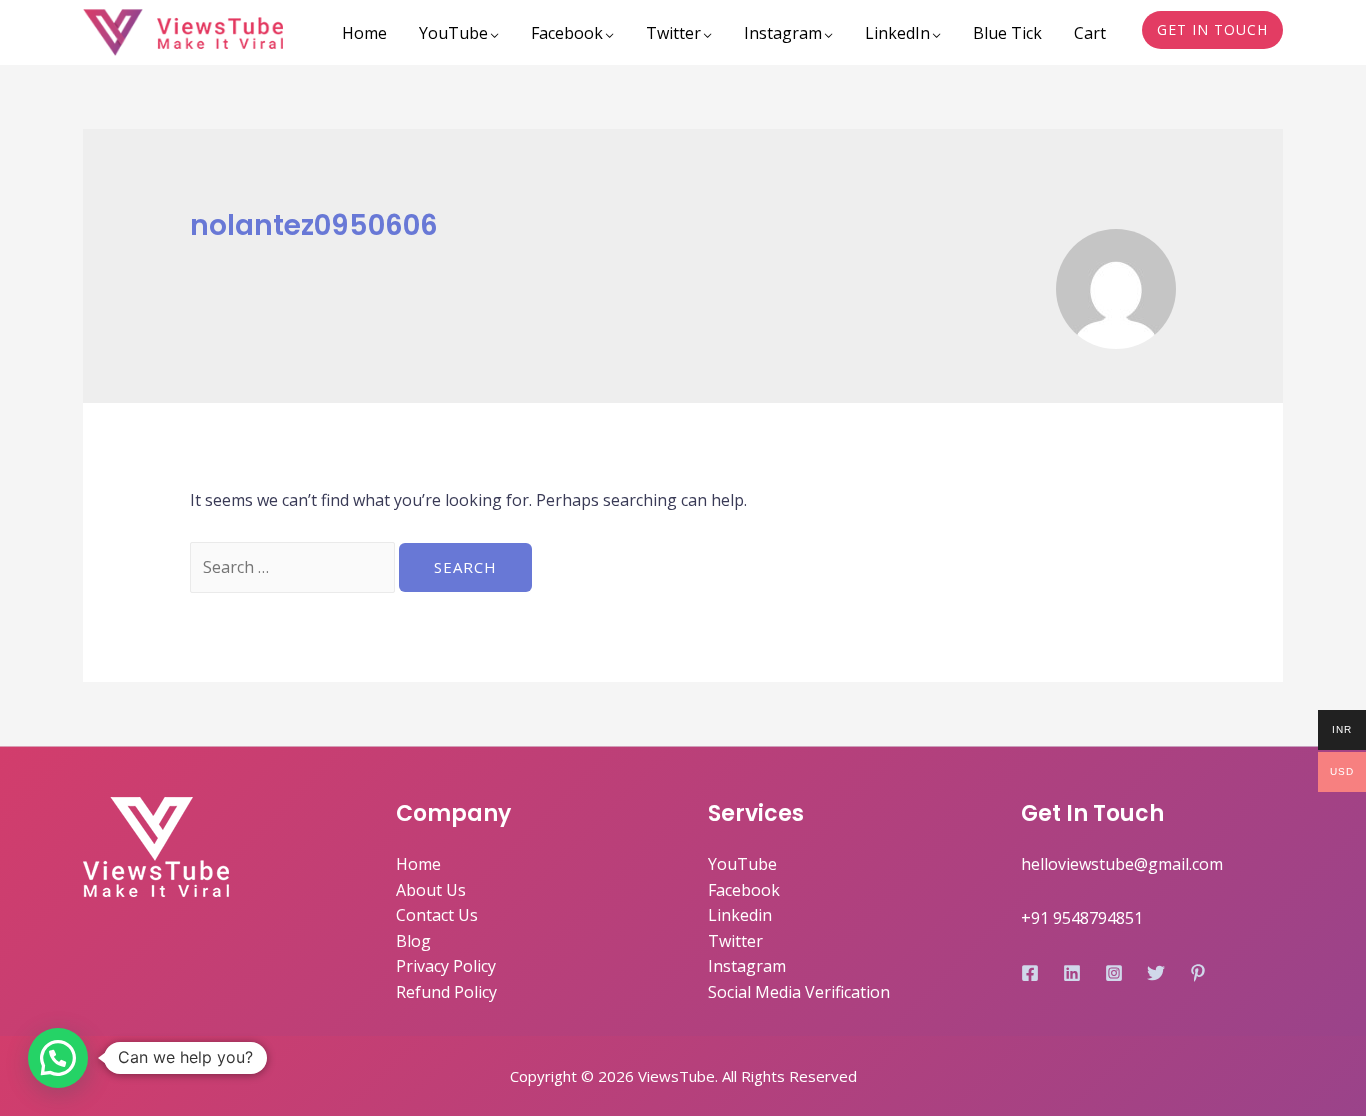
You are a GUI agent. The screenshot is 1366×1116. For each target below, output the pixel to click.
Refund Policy (446, 992)
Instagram (783, 33)
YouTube (453, 33)
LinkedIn (897, 33)
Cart (1090, 33)
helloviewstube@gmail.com (1122, 864)
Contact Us (437, 915)
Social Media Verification (799, 992)
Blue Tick (1007, 33)
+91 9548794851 (1082, 918)
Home (364, 33)
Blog (413, 941)
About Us (431, 890)
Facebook (567, 33)
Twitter (673, 33)
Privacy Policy (446, 966)
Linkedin (740, 915)
